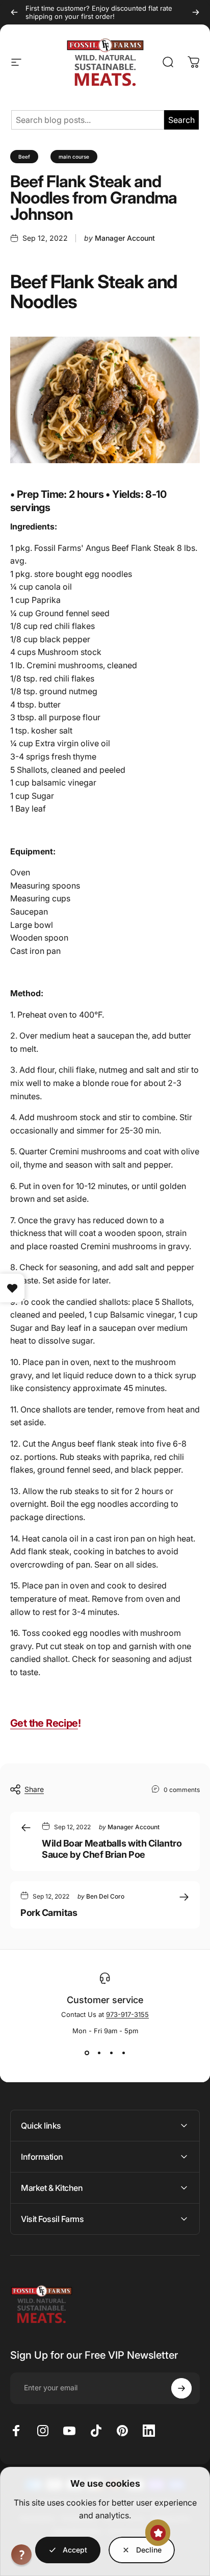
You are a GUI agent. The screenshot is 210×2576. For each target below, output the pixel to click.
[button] (21, 2555)
